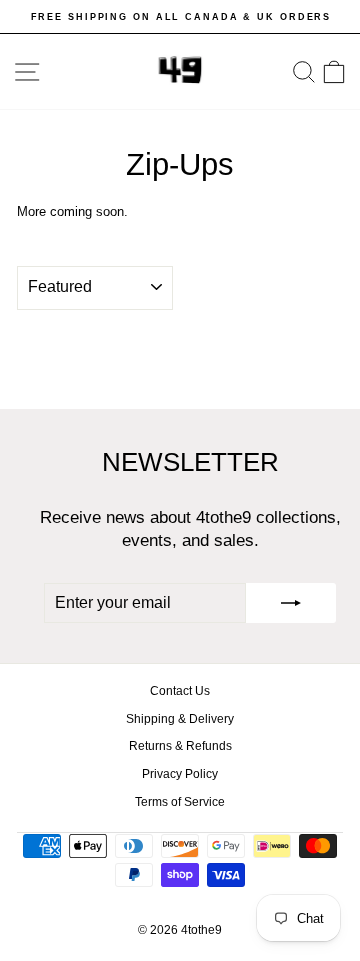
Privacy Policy (180, 774)
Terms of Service (180, 802)
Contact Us (180, 691)
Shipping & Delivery (180, 719)
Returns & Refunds (180, 746)
